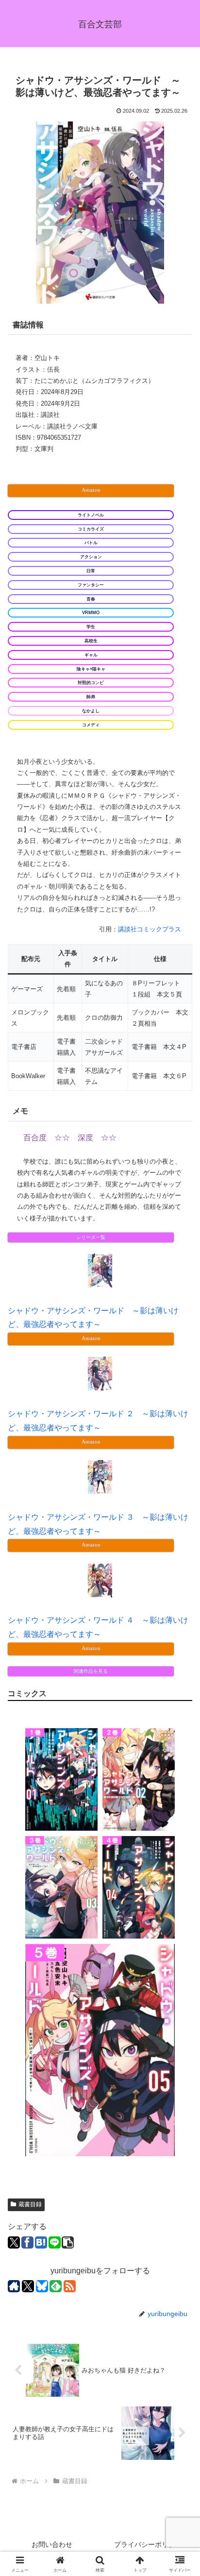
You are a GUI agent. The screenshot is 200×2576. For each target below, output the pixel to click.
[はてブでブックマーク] (41, 2242)
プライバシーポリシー (148, 2544)
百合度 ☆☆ (47, 1138)
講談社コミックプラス (150, 929)
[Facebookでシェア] (27, 2242)
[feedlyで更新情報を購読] (56, 2286)
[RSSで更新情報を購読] (70, 2286)
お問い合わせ (52, 2544)
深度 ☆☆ (97, 1138)
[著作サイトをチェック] (14, 2286)
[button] (68, 2242)
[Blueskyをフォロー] (42, 2286)
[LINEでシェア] (55, 2242)
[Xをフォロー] (28, 2286)
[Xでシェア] (14, 2242)
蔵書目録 (30, 2204)
